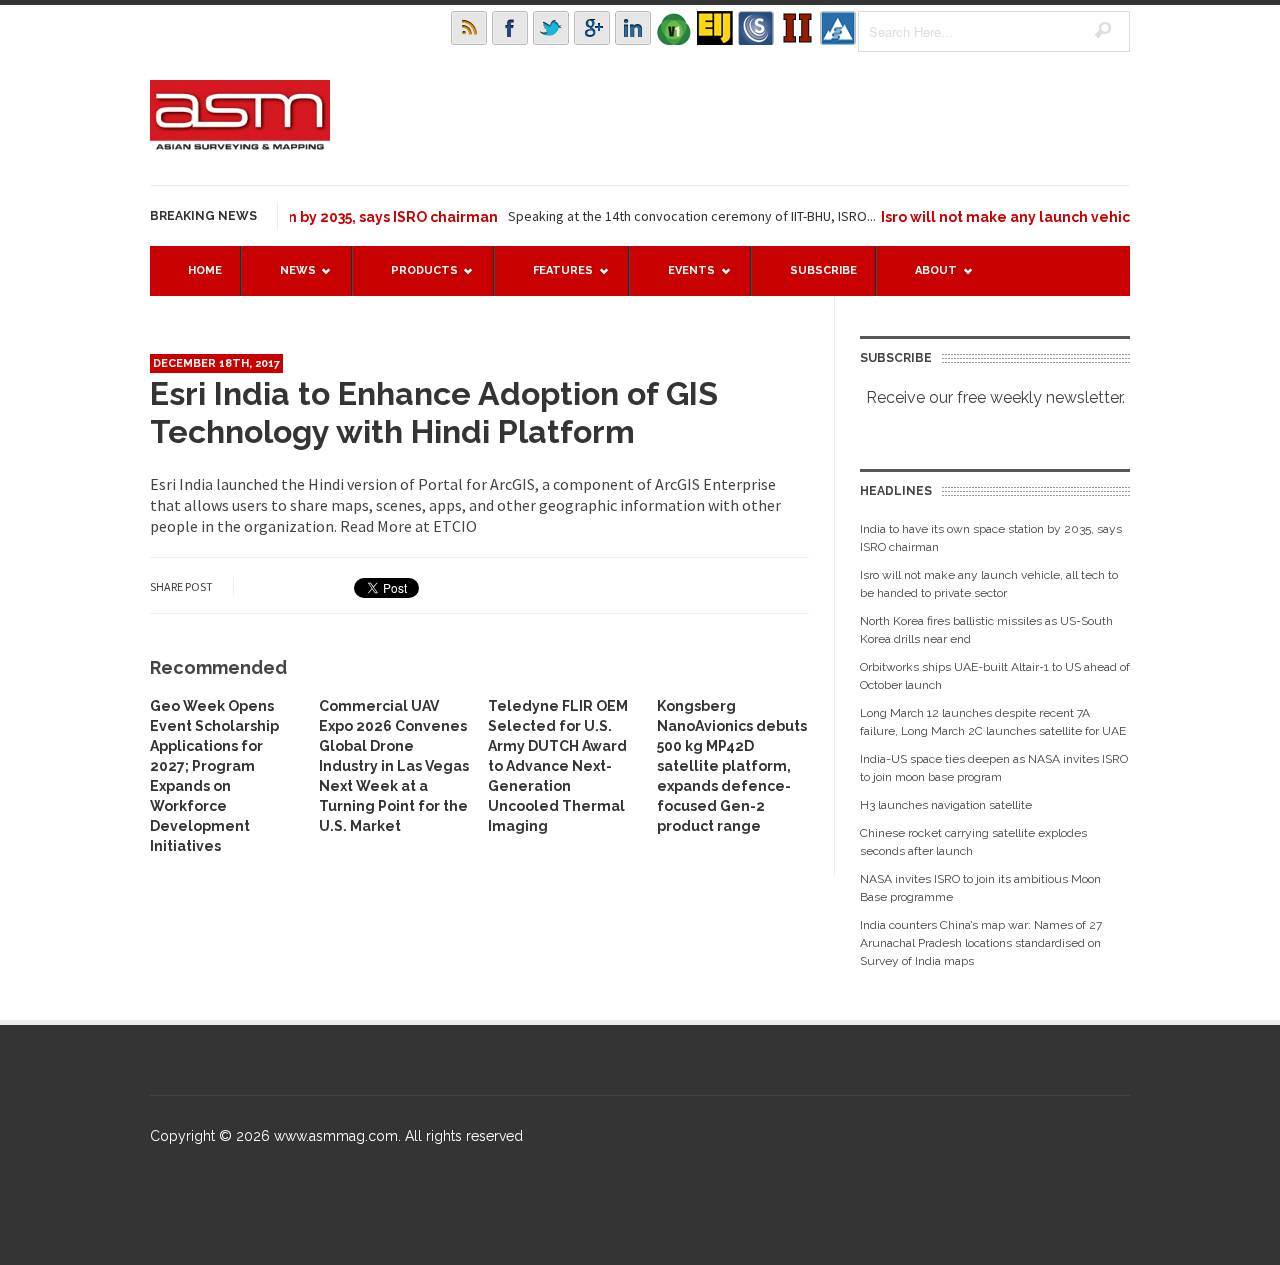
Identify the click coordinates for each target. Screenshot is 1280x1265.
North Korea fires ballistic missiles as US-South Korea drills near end (986, 630)
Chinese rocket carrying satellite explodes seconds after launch (973, 842)
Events (681, 279)
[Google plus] (592, 28)
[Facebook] (510, 28)
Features (553, 279)
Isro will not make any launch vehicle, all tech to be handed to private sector (989, 584)
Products (414, 279)
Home (205, 270)
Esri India (181, 484)
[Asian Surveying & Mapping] (240, 144)
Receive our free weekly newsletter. (995, 397)
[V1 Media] (674, 28)
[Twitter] (551, 28)
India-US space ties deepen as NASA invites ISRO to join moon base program (994, 768)
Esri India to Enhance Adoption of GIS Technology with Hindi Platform (434, 412)
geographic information (622, 505)
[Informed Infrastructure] (797, 28)
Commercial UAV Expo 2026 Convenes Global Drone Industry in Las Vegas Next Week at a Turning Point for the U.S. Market (394, 766)
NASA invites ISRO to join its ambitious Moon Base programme (980, 888)
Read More (376, 526)
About (926, 279)
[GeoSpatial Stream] (838, 28)
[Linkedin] (633, 28)
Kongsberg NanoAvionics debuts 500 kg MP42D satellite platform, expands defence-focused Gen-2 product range (732, 766)
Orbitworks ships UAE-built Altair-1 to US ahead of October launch (995, 676)
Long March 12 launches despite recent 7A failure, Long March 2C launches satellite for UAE (993, 722)
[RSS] (469, 28)
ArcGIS (512, 484)
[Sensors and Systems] (756, 28)
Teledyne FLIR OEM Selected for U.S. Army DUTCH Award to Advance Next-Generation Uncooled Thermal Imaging (558, 766)
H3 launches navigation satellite (946, 805)
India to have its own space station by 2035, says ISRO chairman (991, 538)
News (288, 279)
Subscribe (823, 270)
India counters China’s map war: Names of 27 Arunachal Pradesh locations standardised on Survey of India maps (981, 943)
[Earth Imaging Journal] (715, 28)
